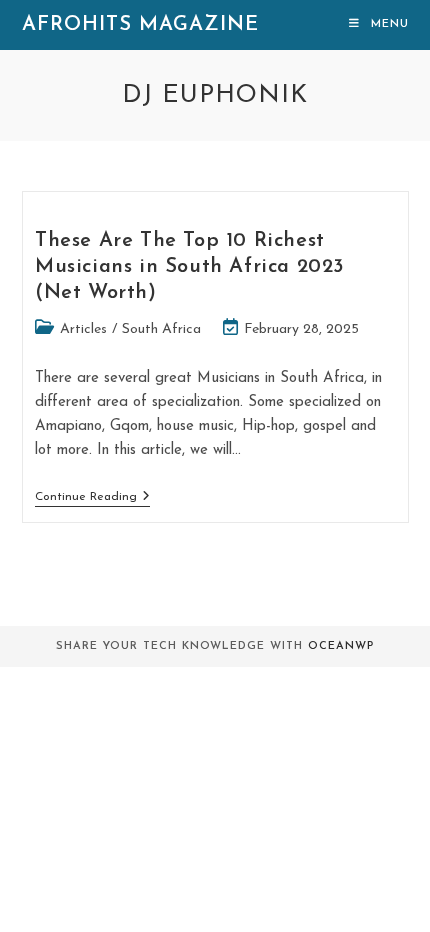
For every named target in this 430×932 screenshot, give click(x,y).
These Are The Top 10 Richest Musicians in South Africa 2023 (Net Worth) (190, 267)
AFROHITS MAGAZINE (140, 25)
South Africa (161, 329)
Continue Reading (92, 496)
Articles (83, 329)
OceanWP (341, 646)
